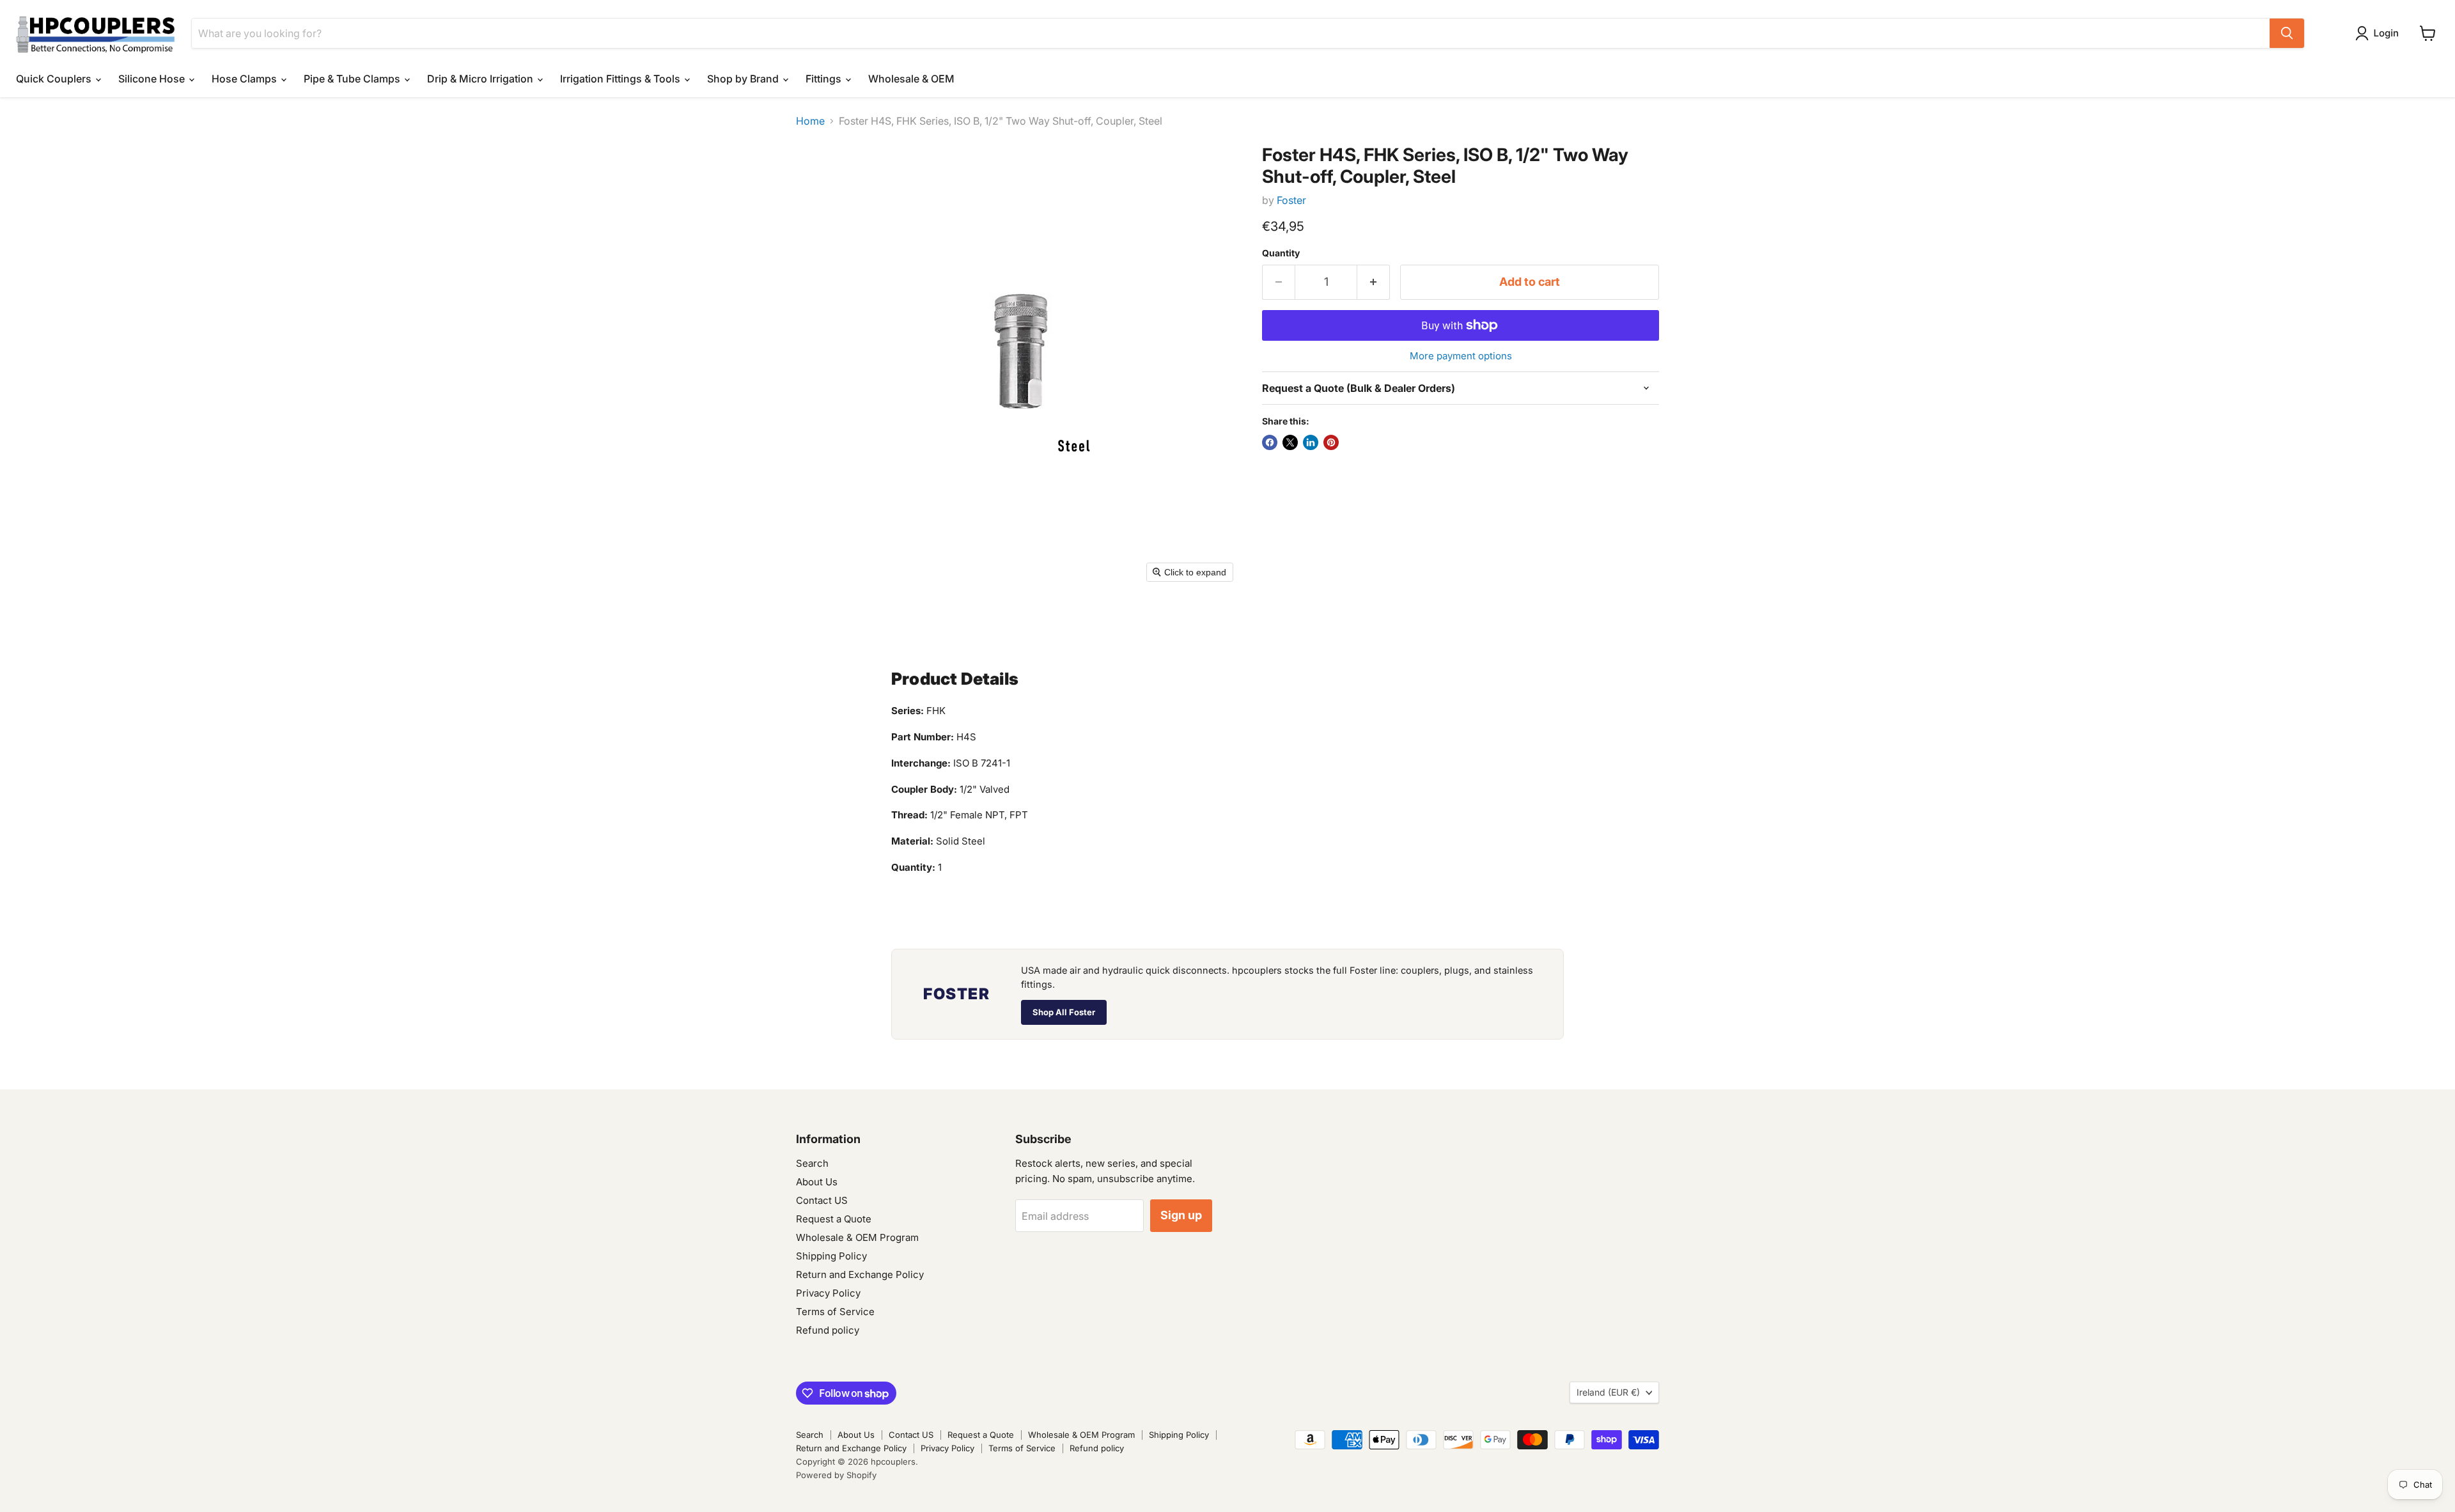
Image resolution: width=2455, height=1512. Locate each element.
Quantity (1281, 253)
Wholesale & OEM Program (857, 1237)
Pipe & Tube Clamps (353, 79)
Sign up (1181, 1215)
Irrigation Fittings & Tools (621, 79)
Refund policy (828, 1330)
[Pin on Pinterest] (1331, 442)
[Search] (2287, 33)
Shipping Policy (831, 1256)
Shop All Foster (1064, 1012)
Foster (1291, 200)
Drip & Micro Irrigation (481, 79)
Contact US (822, 1200)
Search (812, 1163)
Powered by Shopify (836, 1475)
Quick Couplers (55, 79)
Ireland (1608, 1392)
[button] (2380, 33)
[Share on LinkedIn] (1311, 442)
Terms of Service (835, 1312)
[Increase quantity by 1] (1374, 282)
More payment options (1461, 356)
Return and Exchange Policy (860, 1274)
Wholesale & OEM (911, 79)
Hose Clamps (245, 79)
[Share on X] (1290, 442)
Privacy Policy (828, 1293)
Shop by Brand (744, 79)
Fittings (825, 79)
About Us (817, 1182)
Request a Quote (834, 1219)
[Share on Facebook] (1270, 442)
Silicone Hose (153, 79)
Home (810, 121)
